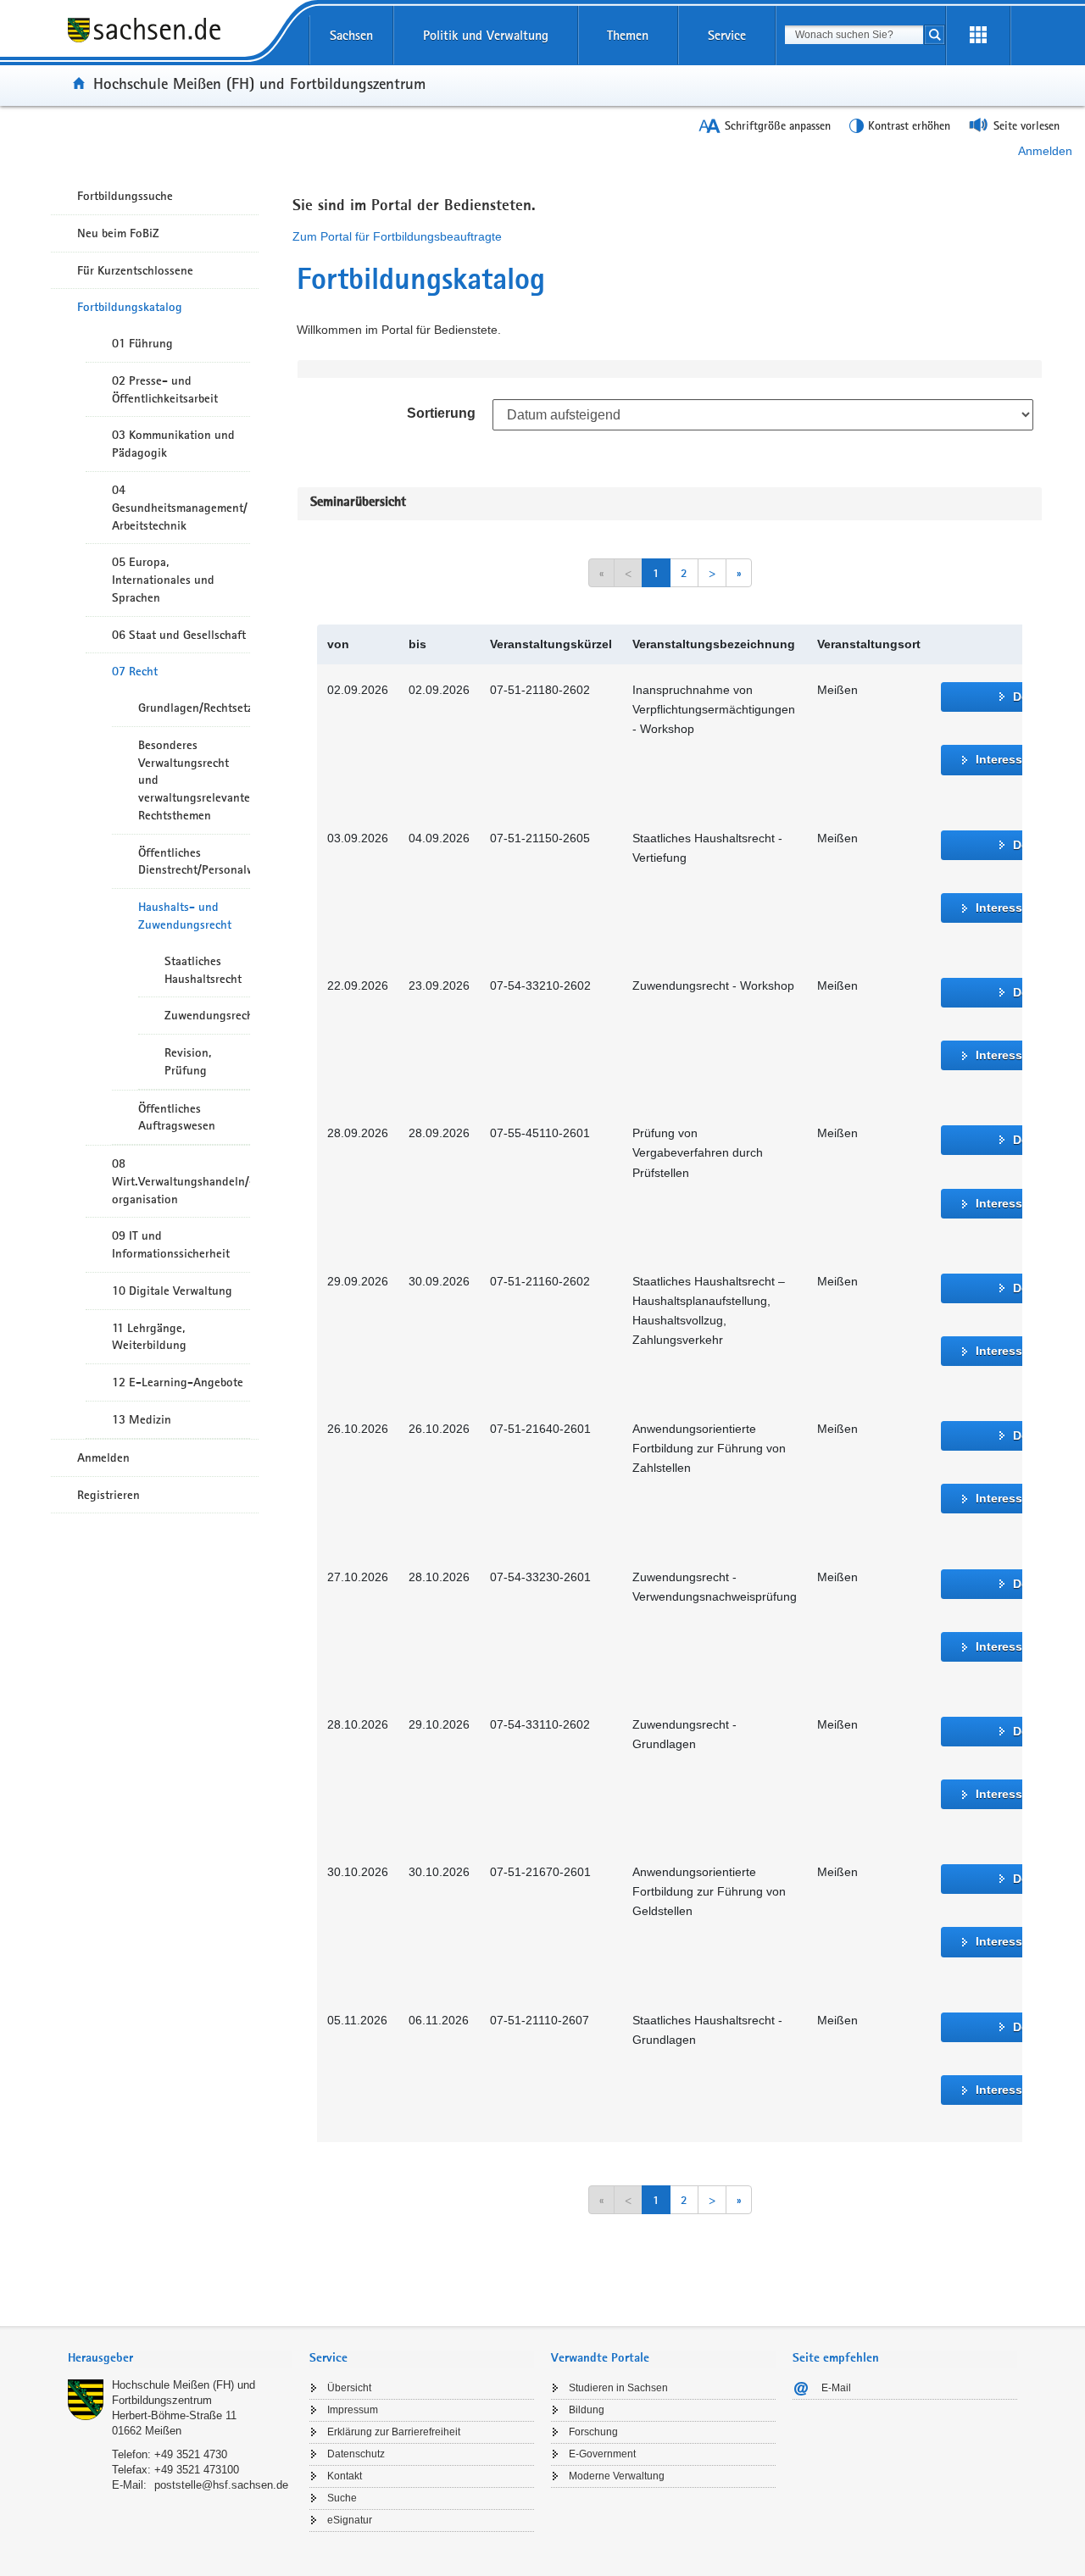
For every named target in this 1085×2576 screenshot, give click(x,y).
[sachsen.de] (180, 42)
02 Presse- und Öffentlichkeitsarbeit (165, 389)
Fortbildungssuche (125, 196)
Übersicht (349, 2388)
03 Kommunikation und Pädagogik (173, 444)
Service (727, 35)
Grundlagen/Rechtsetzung (194, 708)
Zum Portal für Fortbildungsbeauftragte (397, 236)
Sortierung (441, 413)
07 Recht (135, 671)
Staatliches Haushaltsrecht (203, 970)
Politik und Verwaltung (486, 35)
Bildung (587, 2410)
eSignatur (350, 2520)
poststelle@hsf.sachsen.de (221, 2485)
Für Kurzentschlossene (135, 270)
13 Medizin (142, 1419)
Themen (628, 35)
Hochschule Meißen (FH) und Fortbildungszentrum (259, 83)
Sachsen (351, 35)
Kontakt (345, 2476)
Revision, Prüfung (188, 1061)
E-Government (602, 2454)
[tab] (180, 2359)
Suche (342, 2498)
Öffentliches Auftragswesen (177, 1117)
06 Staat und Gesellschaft (179, 635)
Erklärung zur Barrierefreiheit (394, 2432)
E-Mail (836, 2388)
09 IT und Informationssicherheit (171, 1244)
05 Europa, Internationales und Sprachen (163, 580)
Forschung (593, 2432)
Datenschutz (356, 2454)
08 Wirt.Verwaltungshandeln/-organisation (181, 1181)
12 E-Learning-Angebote (178, 1382)
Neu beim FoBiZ (118, 233)
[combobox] (854, 35)
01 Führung (142, 343)
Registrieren (108, 1495)
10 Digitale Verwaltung (172, 1291)
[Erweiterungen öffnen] (978, 36)
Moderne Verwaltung (617, 2476)
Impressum (353, 2410)
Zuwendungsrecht (207, 1015)
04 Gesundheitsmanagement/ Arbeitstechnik (180, 508)
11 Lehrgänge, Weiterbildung (149, 1337)
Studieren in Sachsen (618, 2388)
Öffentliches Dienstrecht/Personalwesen (194, 861)
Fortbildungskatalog (130, 307)
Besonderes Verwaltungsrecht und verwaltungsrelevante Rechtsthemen (194, 780)
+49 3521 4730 (191, 2454)
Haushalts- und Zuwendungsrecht (185, 916)
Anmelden (1045, 151)
